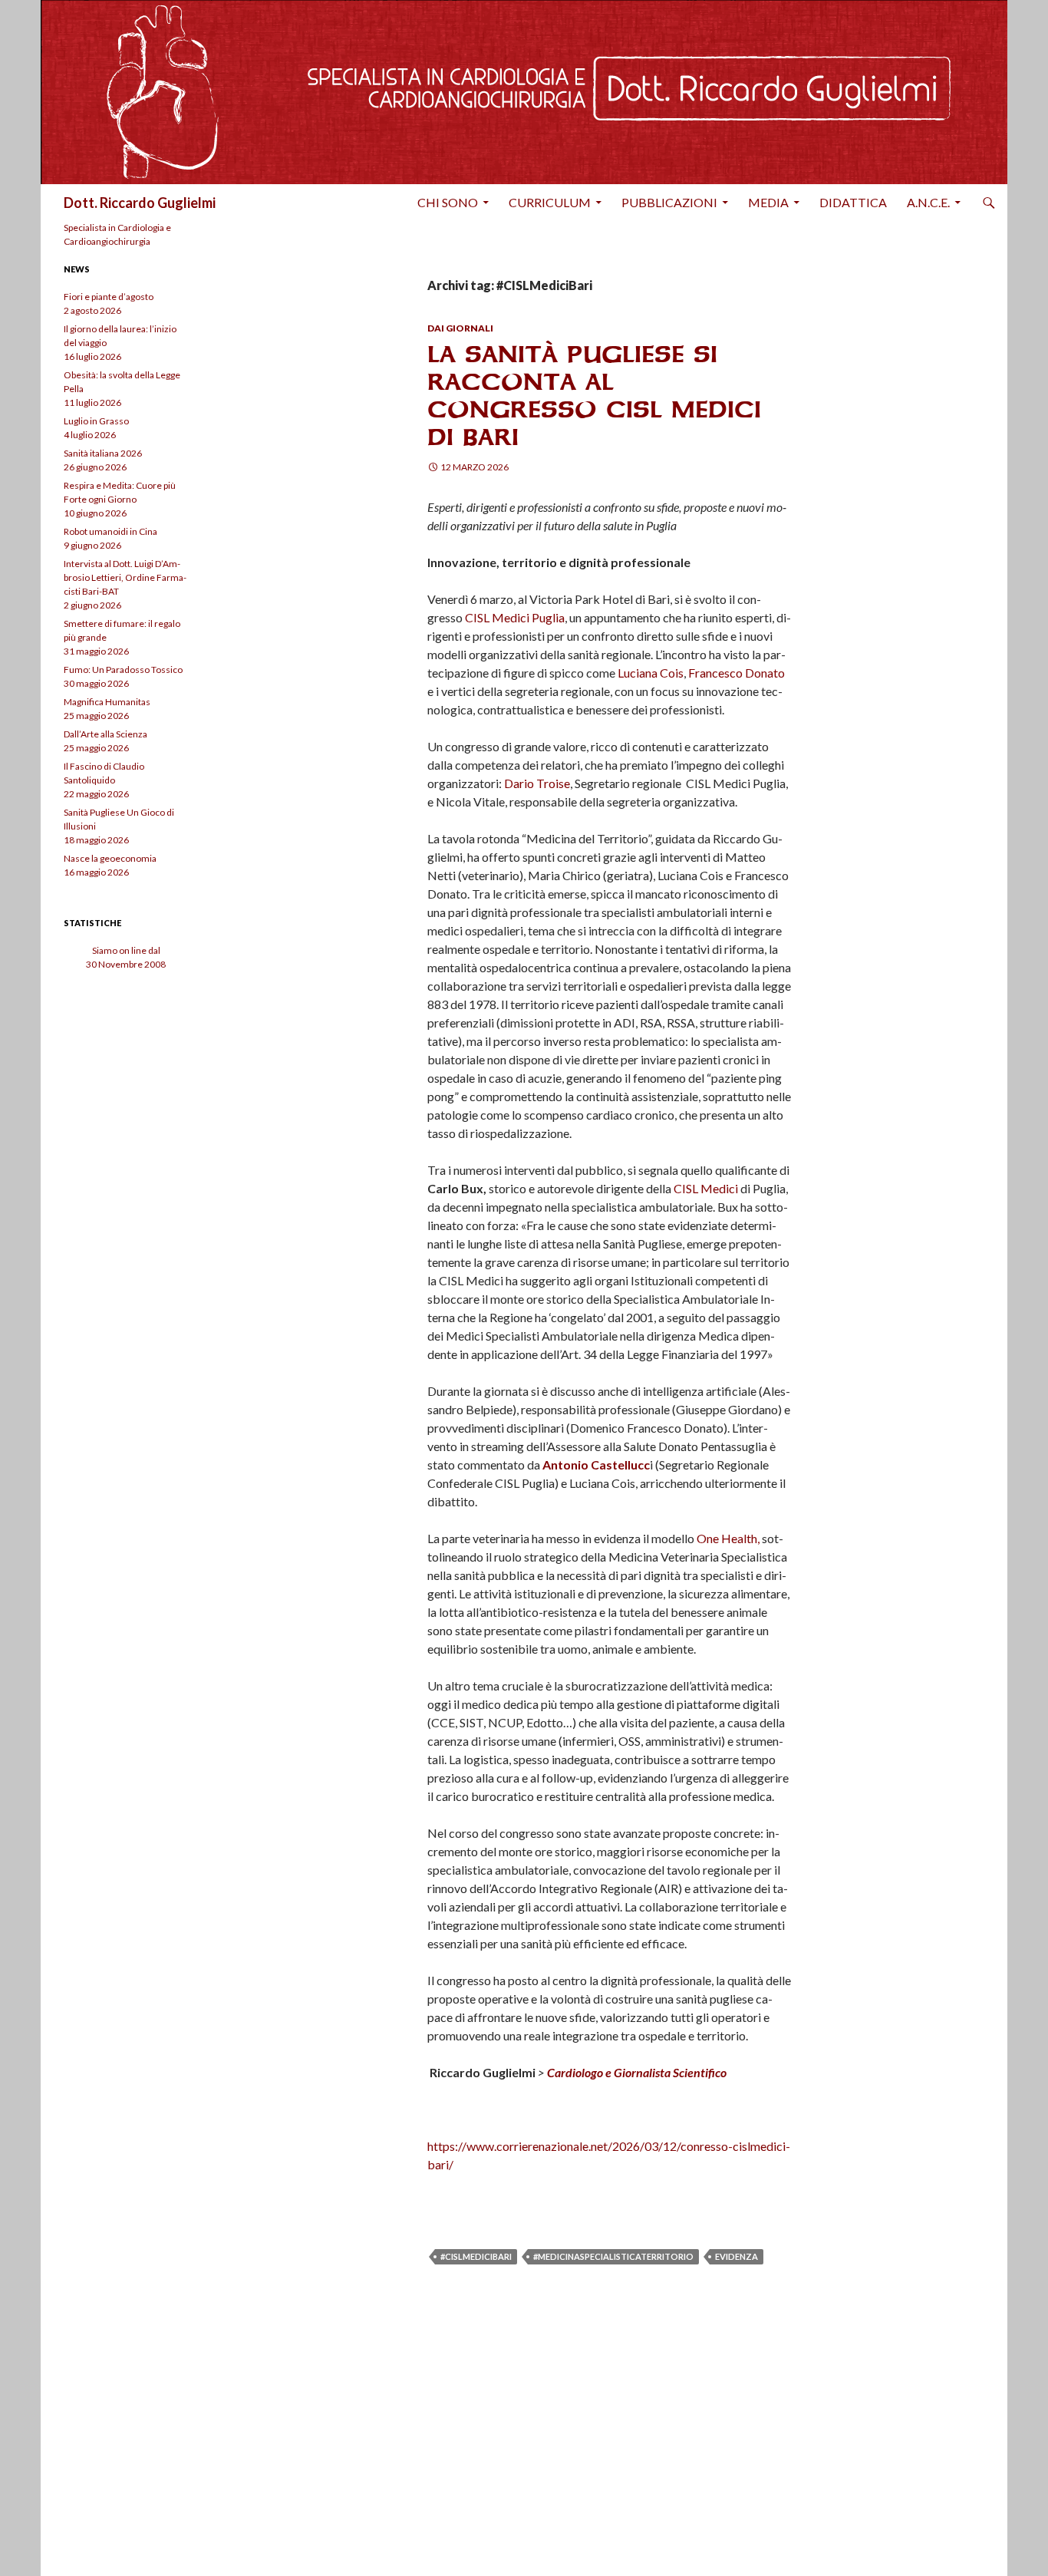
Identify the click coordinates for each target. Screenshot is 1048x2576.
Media (768, 202)
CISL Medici (706, 1188)
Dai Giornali (460, 328)
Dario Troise (537, 783)
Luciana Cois (651, 673)
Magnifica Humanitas (107, 702)
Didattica (853, 202)
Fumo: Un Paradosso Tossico (123, 670)
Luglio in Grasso (96, 421)
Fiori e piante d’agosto (109, 297)
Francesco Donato (737, 673)
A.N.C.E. (928, 202)
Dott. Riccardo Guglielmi (140, 203)
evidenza (737, 2256)
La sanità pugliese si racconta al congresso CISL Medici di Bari (594, 396)
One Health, (728, 1538)
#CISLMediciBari (476, 2256)
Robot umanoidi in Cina (110, 531)
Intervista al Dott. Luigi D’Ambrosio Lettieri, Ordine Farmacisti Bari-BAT (125, 577)
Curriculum (550, 202)
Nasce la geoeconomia (110, 858)
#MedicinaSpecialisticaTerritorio (613, 2256)
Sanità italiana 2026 (103, 453)
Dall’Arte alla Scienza (105, 734)
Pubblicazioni (669, 202)
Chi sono (448, 202)
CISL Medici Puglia (515, 617)
